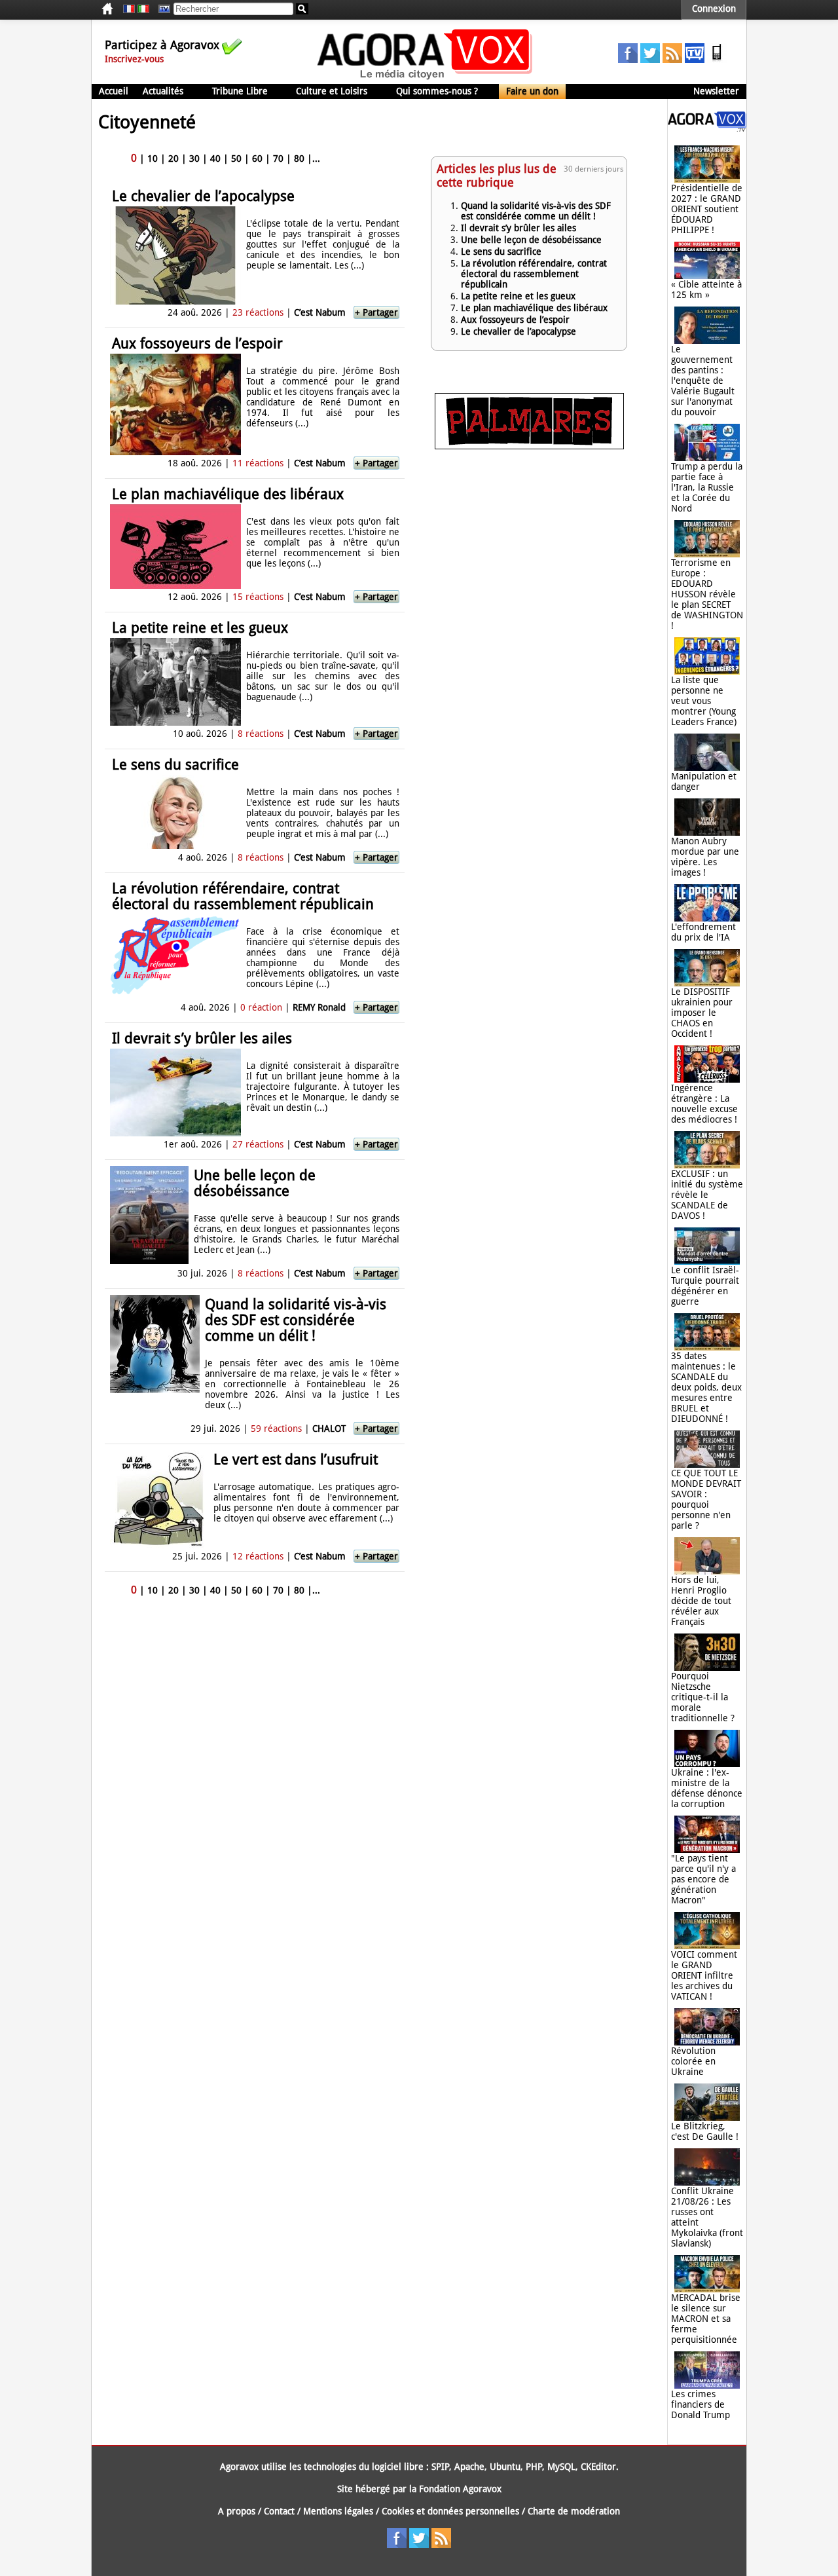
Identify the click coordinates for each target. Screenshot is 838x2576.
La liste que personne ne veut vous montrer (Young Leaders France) (704, 701)
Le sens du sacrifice (175, 765)
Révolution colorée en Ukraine (693, 2061)
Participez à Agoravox (162, 45)
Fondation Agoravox (460, 2489)
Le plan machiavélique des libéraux (228, 494)
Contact (279, 2511)
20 (173, 159)
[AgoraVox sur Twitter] (650, 60)
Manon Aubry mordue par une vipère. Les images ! (705, 857)
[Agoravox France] (129, 9)
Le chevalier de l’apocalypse (203, 196)
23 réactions (258, 312)
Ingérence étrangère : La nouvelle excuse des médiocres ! (704, 1104)
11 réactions (258, 463)
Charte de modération (574, 2511)
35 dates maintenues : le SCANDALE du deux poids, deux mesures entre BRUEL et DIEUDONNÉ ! (706, 1387)
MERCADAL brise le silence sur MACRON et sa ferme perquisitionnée (706, 2319)
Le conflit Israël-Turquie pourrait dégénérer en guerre (705, 1286)
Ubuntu (505, 2467)
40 (215, 159)
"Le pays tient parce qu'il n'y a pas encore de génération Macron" (703, 1879)
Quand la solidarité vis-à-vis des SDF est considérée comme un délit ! (296, 1320)
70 (278, 159)
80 (299, 159)
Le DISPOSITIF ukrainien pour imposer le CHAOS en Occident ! (702, 1013)
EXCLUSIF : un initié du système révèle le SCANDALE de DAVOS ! (707, 1195)
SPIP (440, 2467)
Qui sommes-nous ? (437, 91)
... (316, 159)
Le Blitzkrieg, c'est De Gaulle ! (705, 2131)
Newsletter (716, 91)
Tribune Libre (240, 91)
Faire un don (532, 91)
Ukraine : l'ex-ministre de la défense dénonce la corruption (707, 1788)
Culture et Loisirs (332, 91)
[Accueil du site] (425, 79)
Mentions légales (338, 2511)
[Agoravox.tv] (707, 128)
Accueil (114, 91)
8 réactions (261, 734)
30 (194, 159)
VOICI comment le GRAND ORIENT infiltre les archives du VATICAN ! (704, 1975)
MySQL (561, 2467)
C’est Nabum (320, 312)
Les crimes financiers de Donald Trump (701, 2404)
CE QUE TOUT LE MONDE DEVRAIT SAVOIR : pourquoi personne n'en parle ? (706, 1499)
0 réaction (261, 1007)
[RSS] (672, 60)
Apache (469, 2467)
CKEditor (598, 2467)
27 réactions (258, 1144)
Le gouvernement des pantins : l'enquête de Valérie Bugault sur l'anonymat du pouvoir (703, 381)
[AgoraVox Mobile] (717, 60)
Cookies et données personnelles (450, 2511)
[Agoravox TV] (161, 9)
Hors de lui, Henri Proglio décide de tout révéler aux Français (701, 1601)
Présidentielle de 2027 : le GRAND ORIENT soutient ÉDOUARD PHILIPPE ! (707, 209)
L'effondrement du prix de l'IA (703, 932)
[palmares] (529, 446)
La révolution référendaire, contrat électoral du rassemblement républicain (243, 896)
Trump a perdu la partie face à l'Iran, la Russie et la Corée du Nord (707, 487)
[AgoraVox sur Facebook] (628, 60)
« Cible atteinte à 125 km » (706, 289)
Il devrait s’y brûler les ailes (202, 1038)
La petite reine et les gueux (200, 628)
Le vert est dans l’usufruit (296, 1460)
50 (236, 159)
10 (153, 159)
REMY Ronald (319, 1007)
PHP (534, 2467)
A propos (237, 2511)
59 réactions (276, 1428)
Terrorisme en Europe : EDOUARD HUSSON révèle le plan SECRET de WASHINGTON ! (707, 594)
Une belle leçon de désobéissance (255, 1183)
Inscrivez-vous (134, 59)
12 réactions (258, 1556)
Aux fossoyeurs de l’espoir (197, 344)
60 (257, 159)
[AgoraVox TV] (695, 60)
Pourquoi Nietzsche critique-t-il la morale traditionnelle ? (703, 1697)
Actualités (163, 91)
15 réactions (258, 597)
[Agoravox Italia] (143, 9)
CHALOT (329, 1428)
